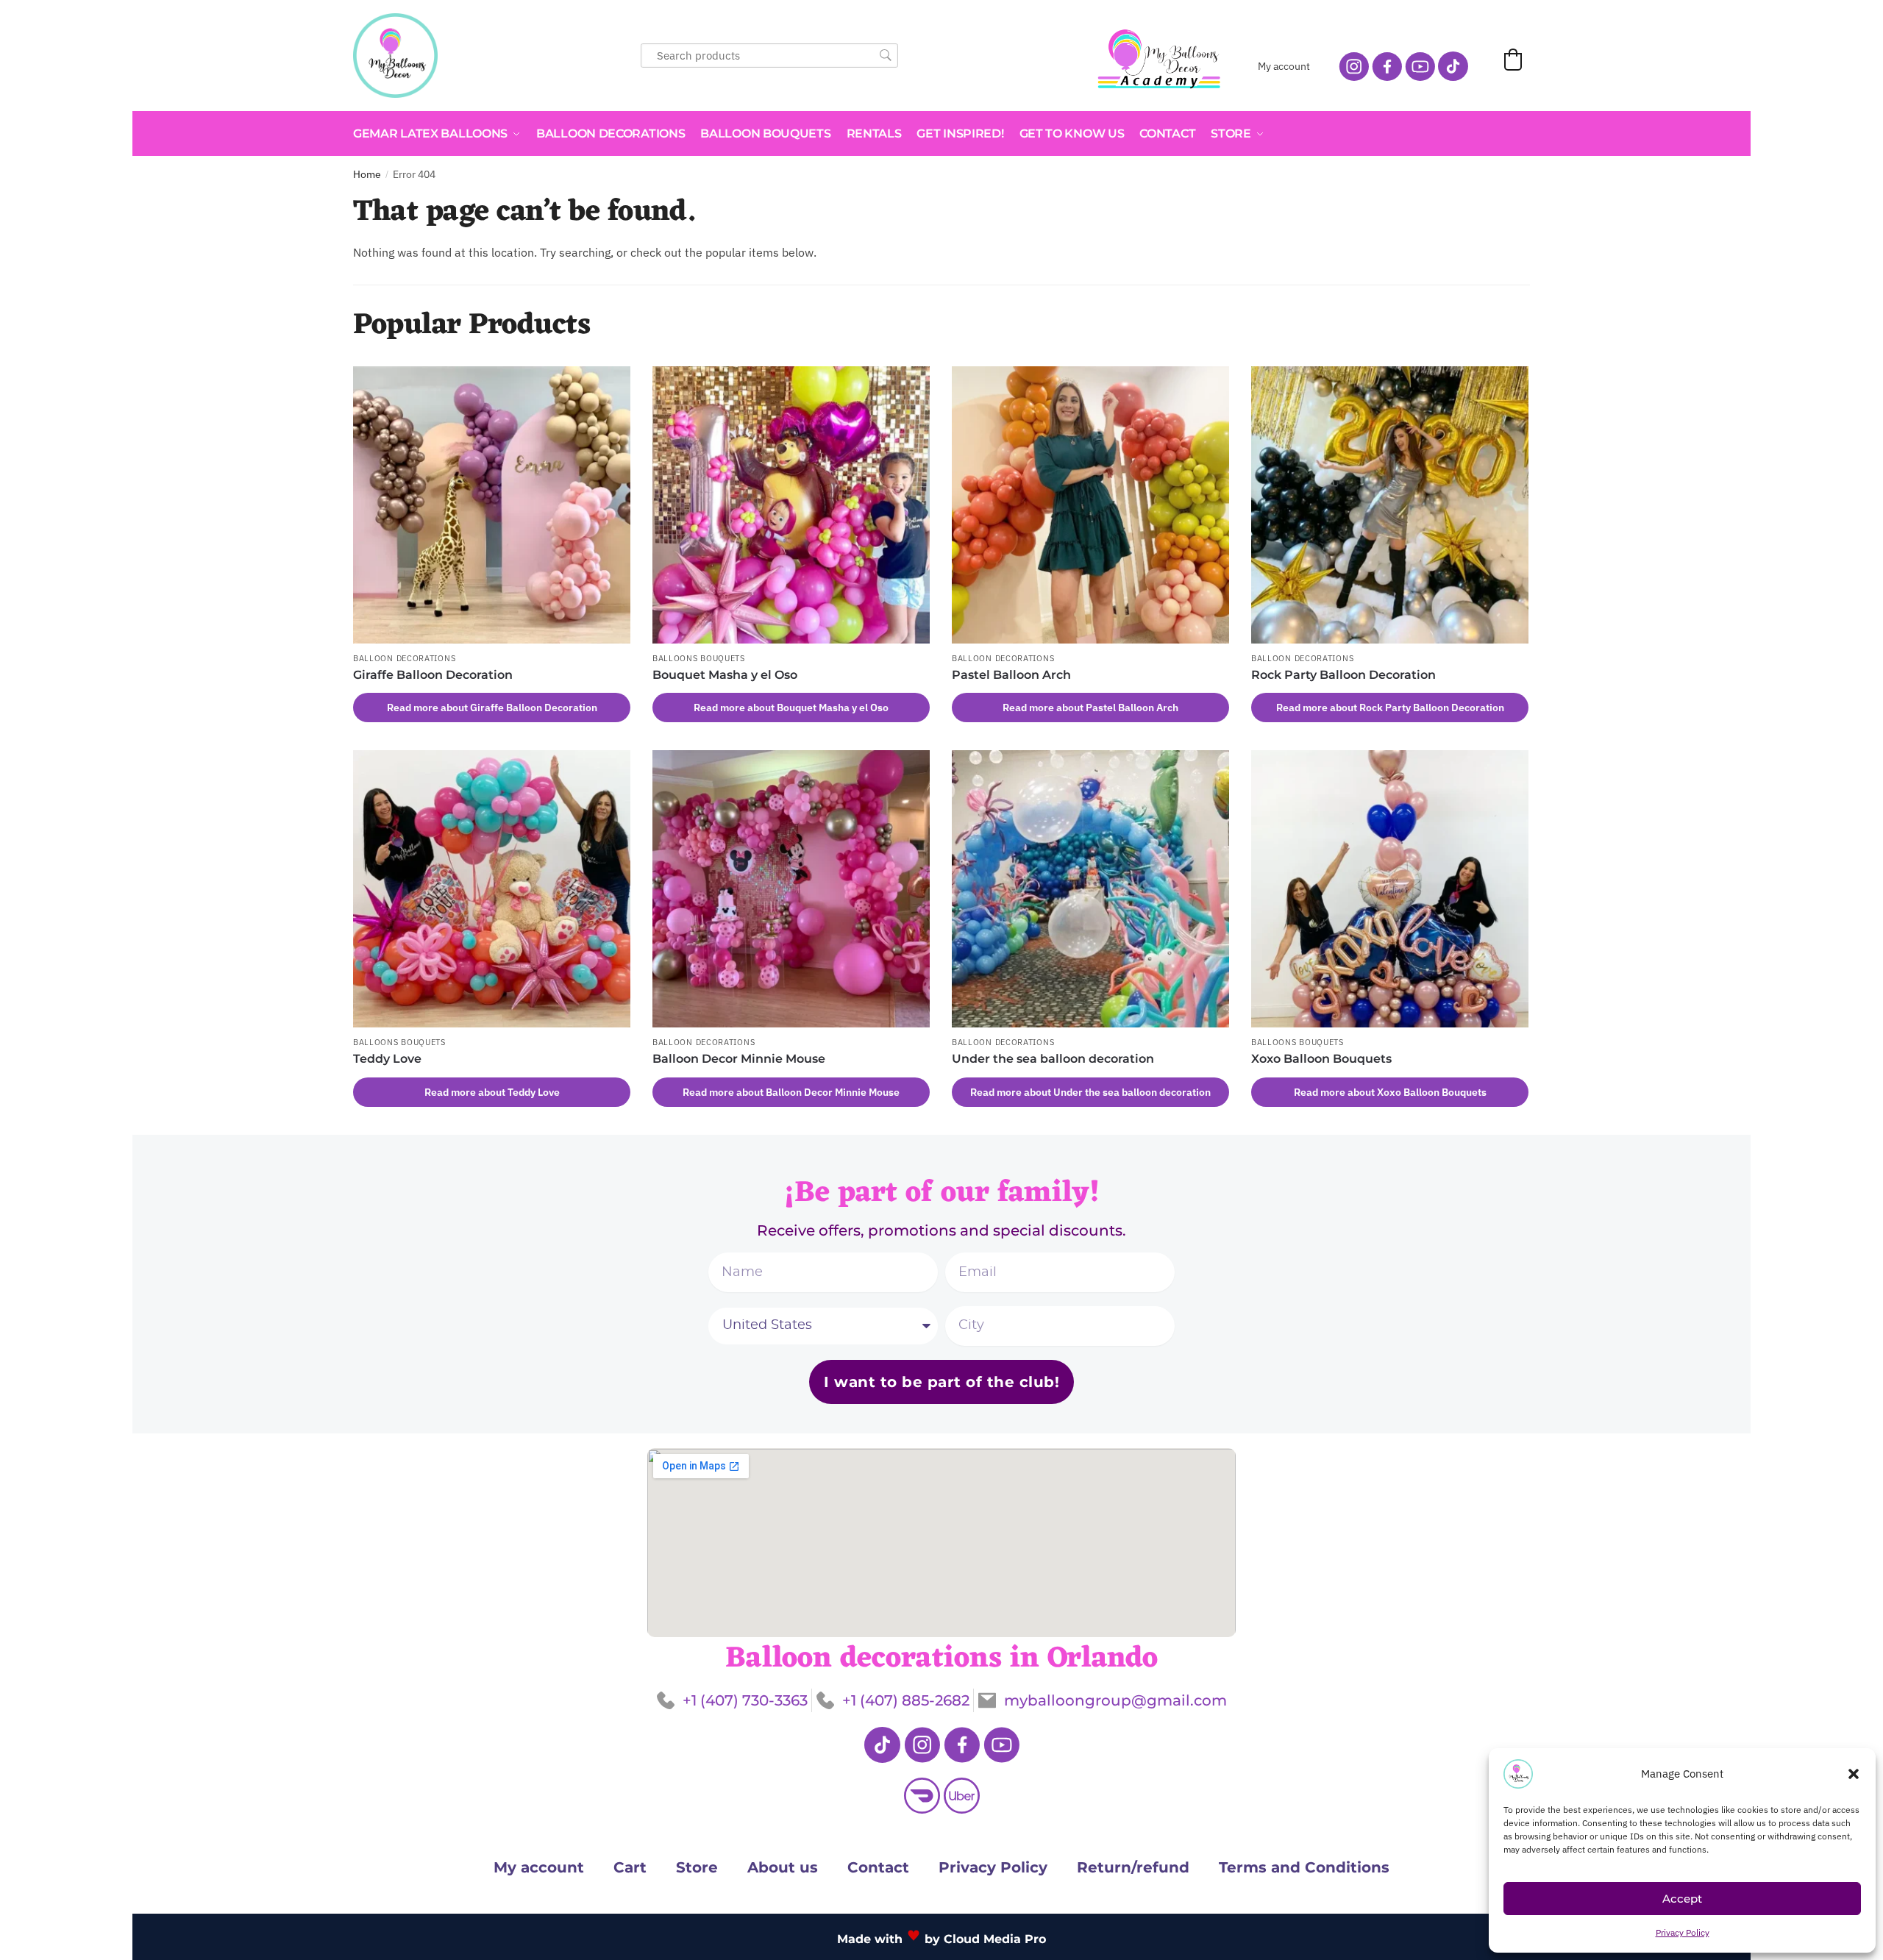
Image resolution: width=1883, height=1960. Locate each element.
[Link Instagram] (922, 1745)
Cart (630, 1867)
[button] (1854, 1774)
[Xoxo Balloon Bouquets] (1390, 889)
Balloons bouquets (699, 658)
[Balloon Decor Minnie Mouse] (791, 889)
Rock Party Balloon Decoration (1343, 675)
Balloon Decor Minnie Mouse (739, 1059)
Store (697, 1867)
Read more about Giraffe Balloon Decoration (492, 708)
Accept (1682, 1899)
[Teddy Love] (492, 889)
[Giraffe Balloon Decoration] (492, 505)
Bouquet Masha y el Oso (725, 675)
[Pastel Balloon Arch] (1090, 505)
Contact (878, 1867)
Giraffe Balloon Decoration (433, 675)
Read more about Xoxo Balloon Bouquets (1390, 1092)
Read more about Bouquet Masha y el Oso (791, 708)
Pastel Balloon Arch (1011, 675)
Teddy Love (387, 1059)
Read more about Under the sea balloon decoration (1090, 1092)
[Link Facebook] (962, 1745)
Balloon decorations (404, 658)
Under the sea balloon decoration (1053, 1059)
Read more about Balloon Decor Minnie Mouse (791, 1092)
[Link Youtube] (1001, 1745)
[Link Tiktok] (882, 1745)
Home (367, 174)
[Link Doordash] (922, 1796)
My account (1284, 66)
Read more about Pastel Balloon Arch (1090, 708)
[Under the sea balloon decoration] (1090, 889)
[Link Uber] (962, 1796)
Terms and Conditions (1304, 1867)
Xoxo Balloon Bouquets (1321, 1059)
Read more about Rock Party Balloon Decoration (1390, 708)
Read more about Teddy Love (492, 1092)
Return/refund (1133, 1867)
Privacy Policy (1683, 1932)
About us (783, 1867)
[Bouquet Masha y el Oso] (791, 505)
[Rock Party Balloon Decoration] (1390, 505)
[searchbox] (769, 56)
